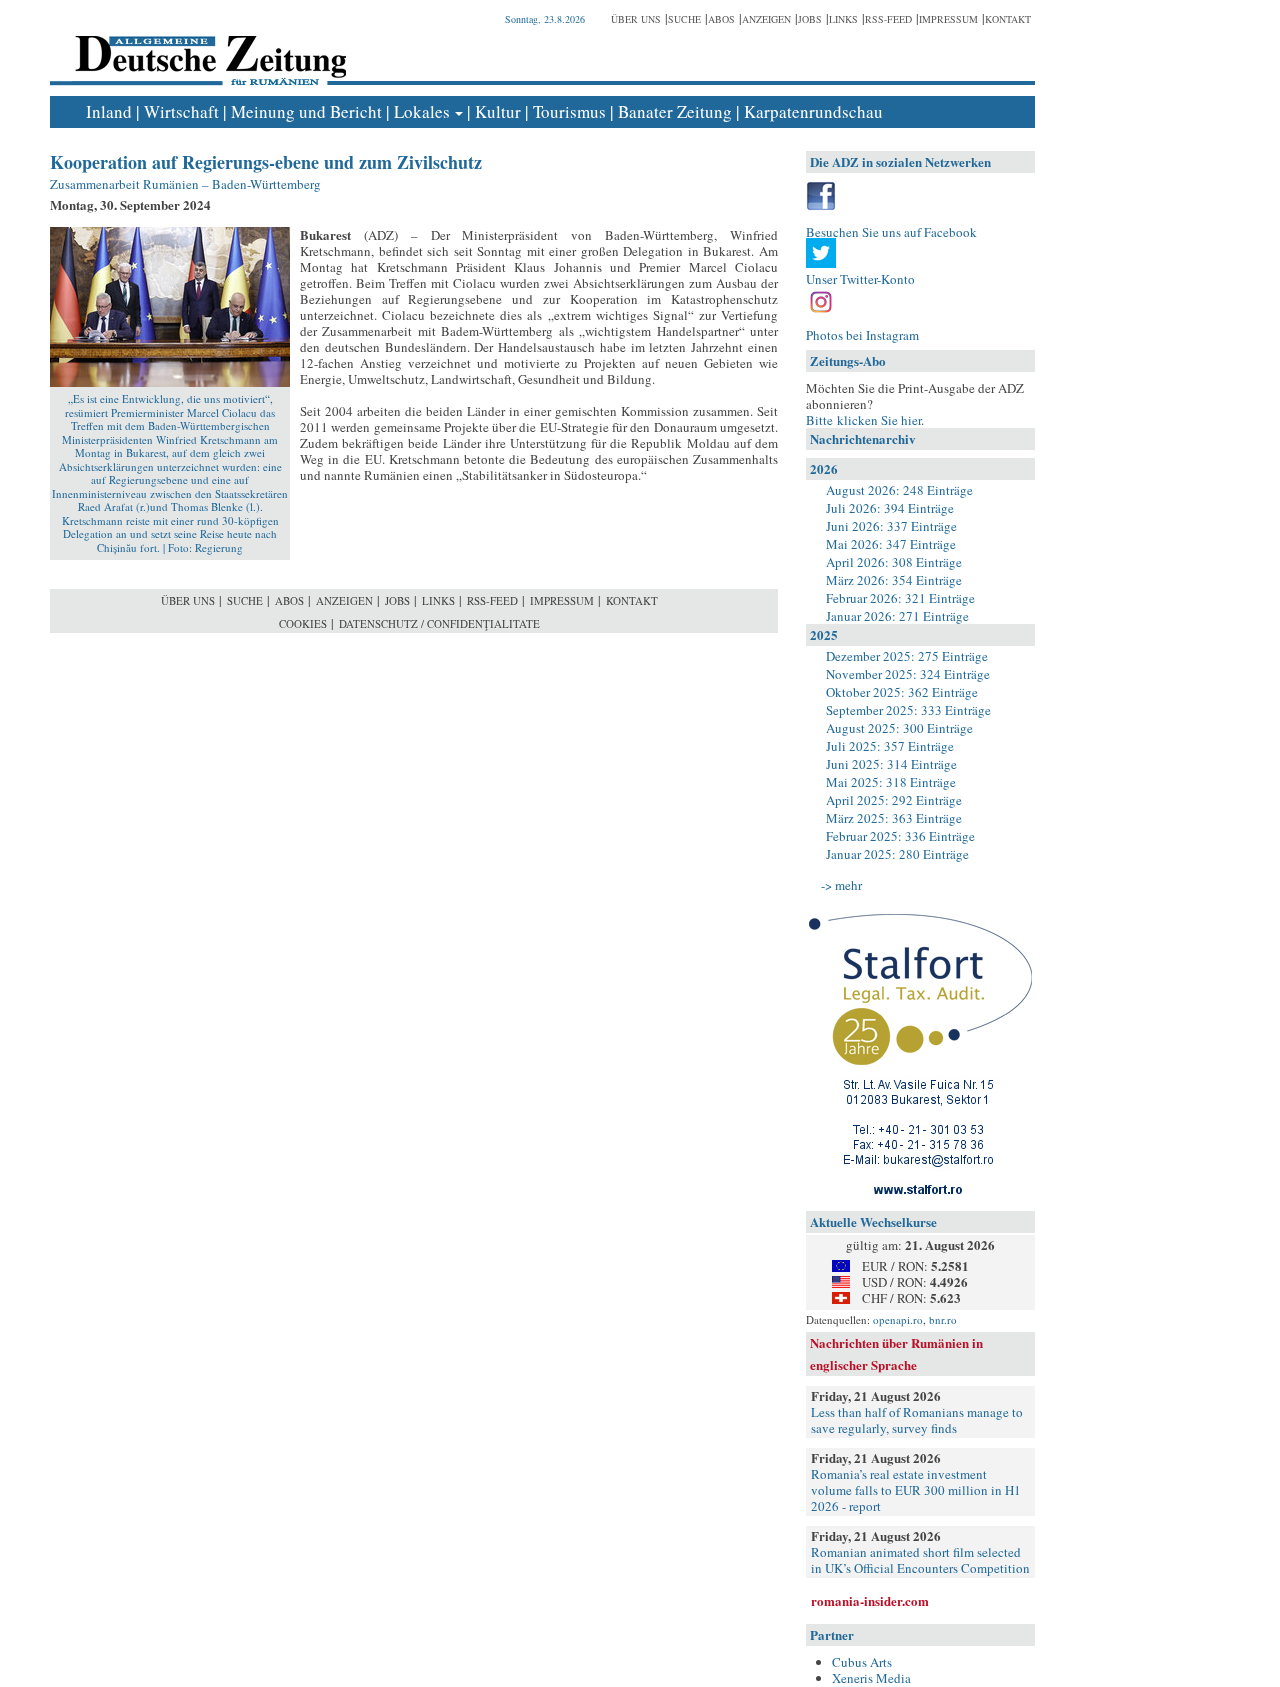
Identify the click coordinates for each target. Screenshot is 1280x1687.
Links (843, 19)
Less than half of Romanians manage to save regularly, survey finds (917, 1420)
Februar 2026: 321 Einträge (900, 598)
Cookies (303, 623)
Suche (684, 19)
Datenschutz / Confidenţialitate (439, 623)
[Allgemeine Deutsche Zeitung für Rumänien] (207, 45)
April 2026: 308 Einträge (894, 562)
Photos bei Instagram (862, 335)
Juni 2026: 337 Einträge (891, 526)
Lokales (422, 111)
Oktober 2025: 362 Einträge (902, 692)
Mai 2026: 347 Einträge (891, 544)
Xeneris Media (871, 1678)
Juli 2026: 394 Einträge (890, 508)
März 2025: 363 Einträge (894, 818)
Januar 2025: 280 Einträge (897, 854)
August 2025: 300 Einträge (899, 728)
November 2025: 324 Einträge (908, 674)
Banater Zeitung (675, 111)
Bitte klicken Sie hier (863, 420)
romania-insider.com (870, 1600)
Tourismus (569, 111)
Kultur (498, 111)
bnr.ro (943, 1319)
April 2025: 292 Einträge (894, 800)
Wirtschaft (181, 111)
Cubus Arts (862, 1662)
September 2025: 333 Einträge (908, 710)
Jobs (810, 19)
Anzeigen (766, 19)
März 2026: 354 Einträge (894, 580)
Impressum (948, 19)
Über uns (636, 19)
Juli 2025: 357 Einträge (890, 746)
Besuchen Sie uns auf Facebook (891, 232)
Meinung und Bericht (306, 111)
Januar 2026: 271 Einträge (897, 616)
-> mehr (841, 885)
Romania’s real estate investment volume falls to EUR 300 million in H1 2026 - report (916, 1490)
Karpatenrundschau (813, 111)
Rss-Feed (888, 19)
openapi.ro (898, 1319)
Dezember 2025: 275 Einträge (907, 656)
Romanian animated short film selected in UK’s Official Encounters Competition (920, 1560)
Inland (109, 111)
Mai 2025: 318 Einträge (891, 782)
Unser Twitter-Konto (860, 279)
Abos (721, 19)
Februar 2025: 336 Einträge (900, 836)
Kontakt (1008, 19)
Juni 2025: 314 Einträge (891, 764)
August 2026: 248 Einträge (899, 490)
